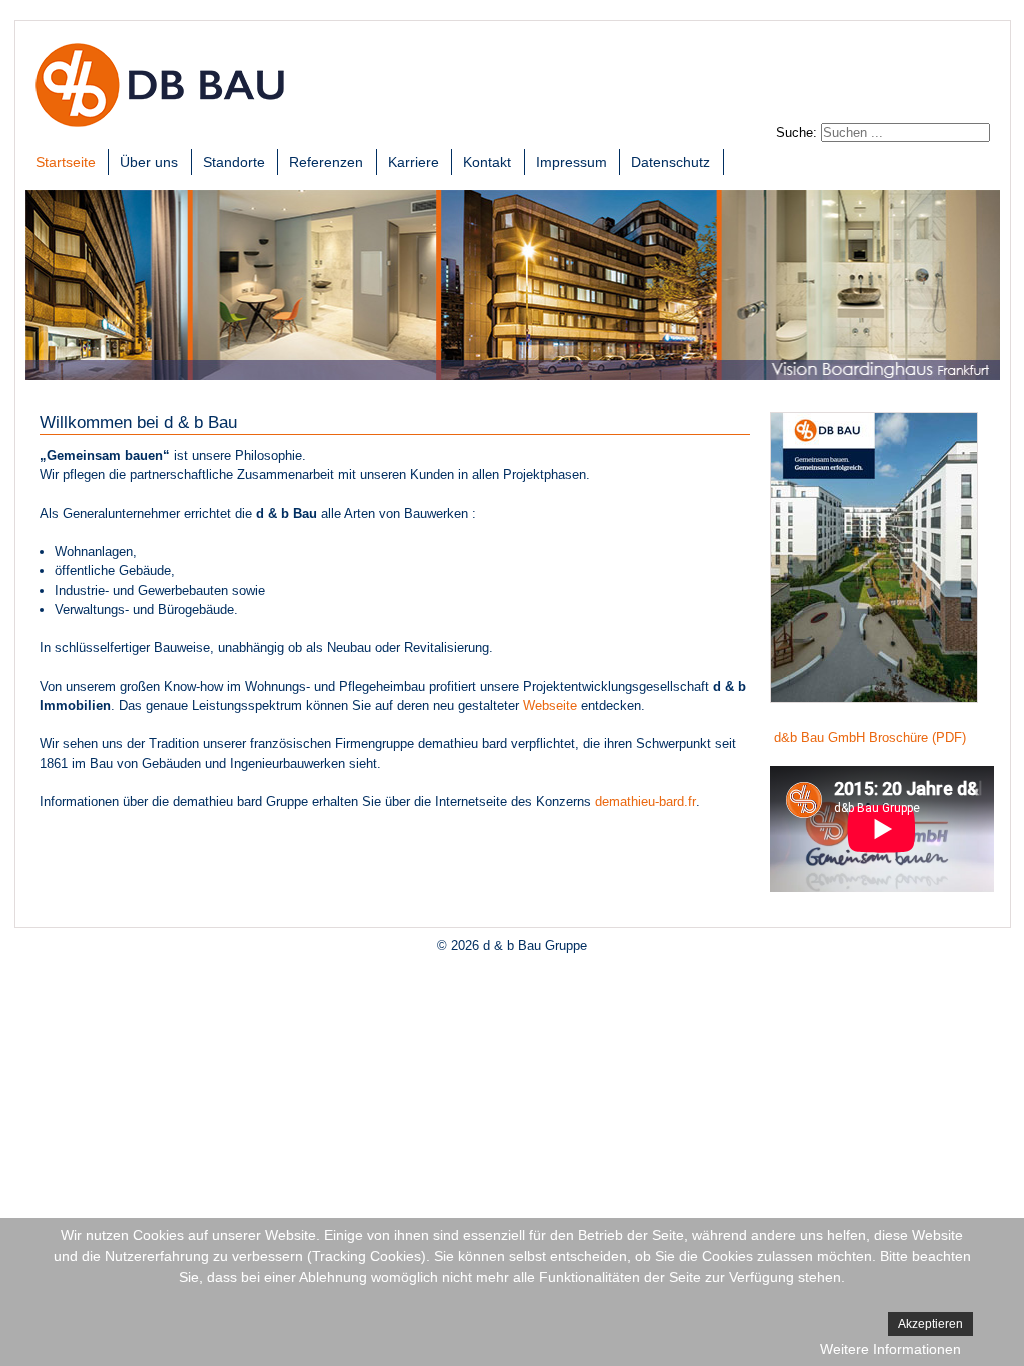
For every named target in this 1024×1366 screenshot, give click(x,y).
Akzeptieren (930, 1324)
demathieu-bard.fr (645, 801)
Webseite (550, 705)
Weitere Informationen (890, 1349)
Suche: (796, 132)
